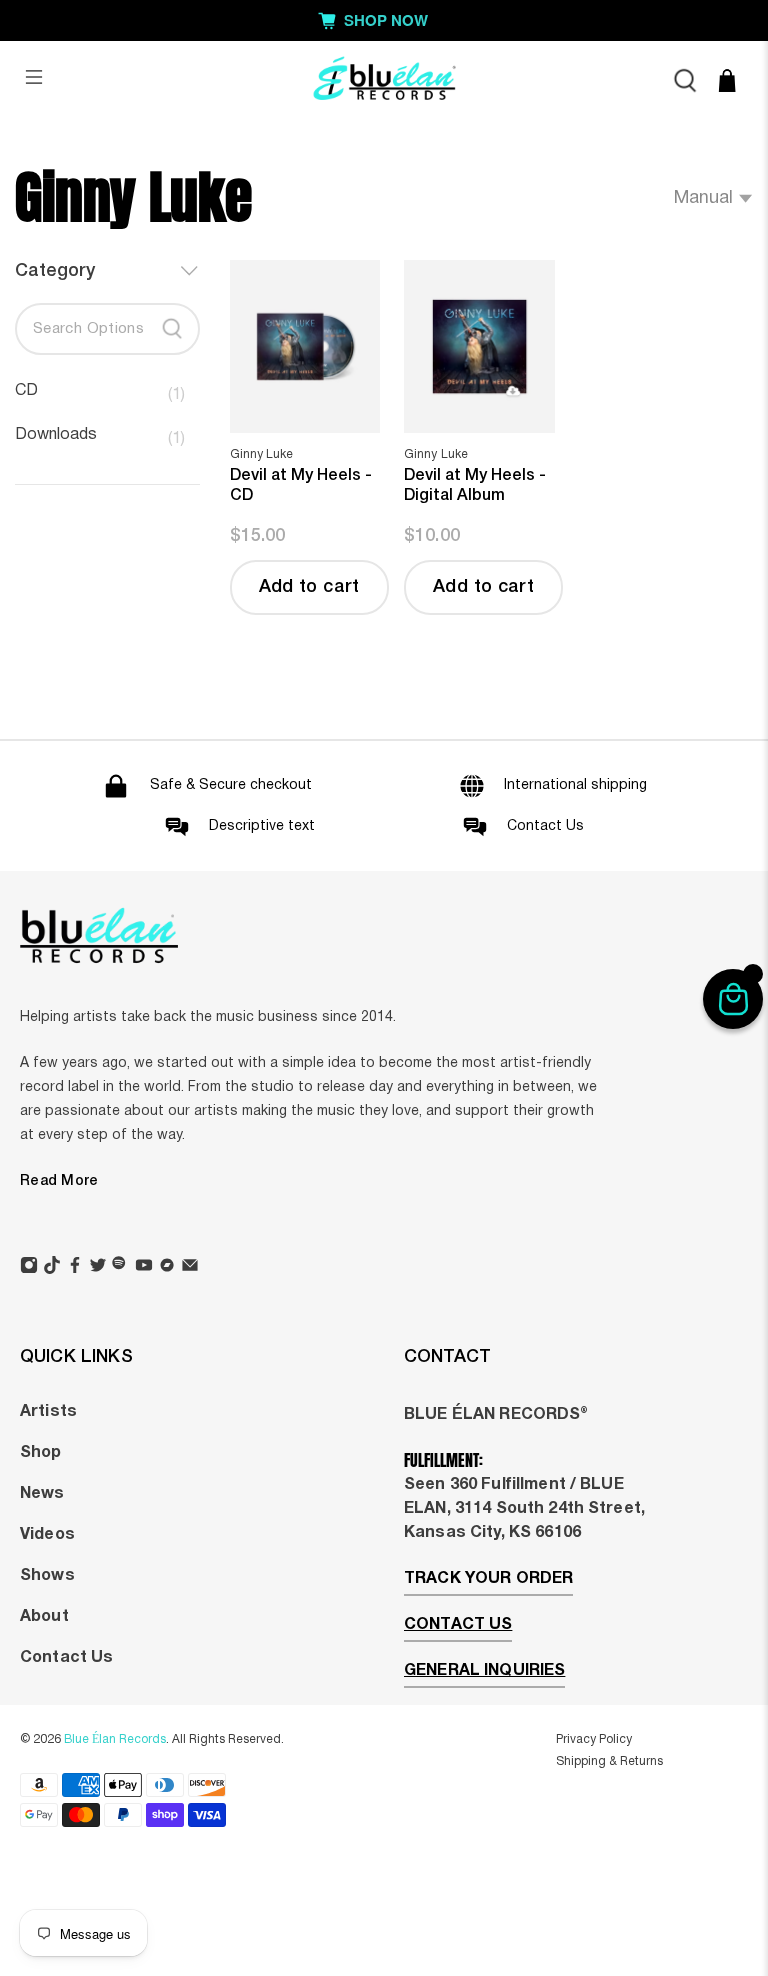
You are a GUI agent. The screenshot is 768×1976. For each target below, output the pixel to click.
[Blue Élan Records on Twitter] (98, 1268)
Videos (47, 1535)
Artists (48, 1412)
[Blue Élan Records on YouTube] (144, 1268)
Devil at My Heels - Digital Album (475, 486)
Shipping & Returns (609, 1761)
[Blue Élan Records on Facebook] (75, 1268)
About (44, 1617)
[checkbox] (100, 395)
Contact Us (66, 1658)
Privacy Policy (594, 1739)
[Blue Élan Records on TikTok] (52, 1268)
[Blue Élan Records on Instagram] (29, 1268)
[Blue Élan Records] (384, 80)
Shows (47, 1576)
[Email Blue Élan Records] (190, 1268)
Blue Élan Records (115, 1739)
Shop (41, 1453)
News (42, 1494)
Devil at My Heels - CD (301, 486)
